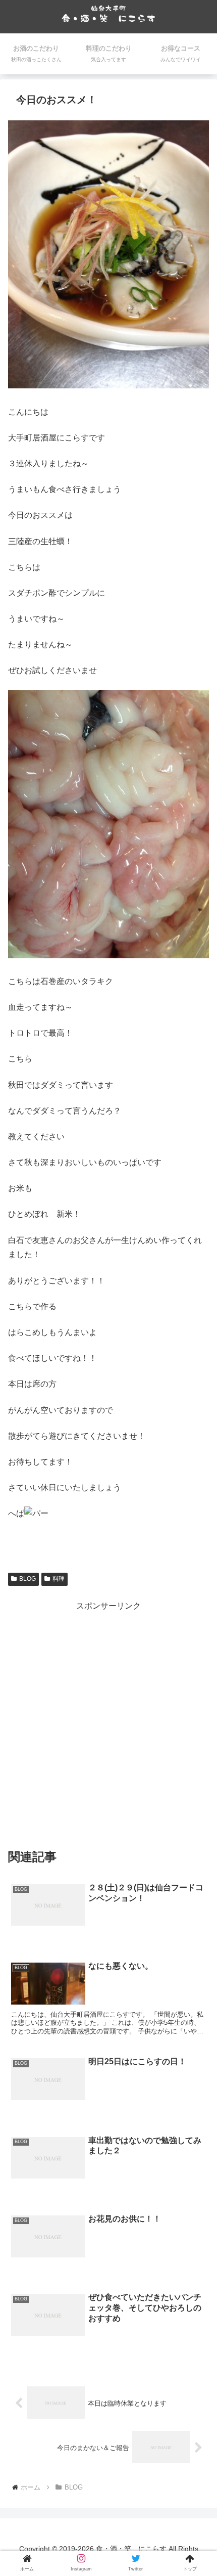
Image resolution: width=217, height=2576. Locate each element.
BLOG (28, 1579)
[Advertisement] (108, 1722)
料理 (59, 1579)
